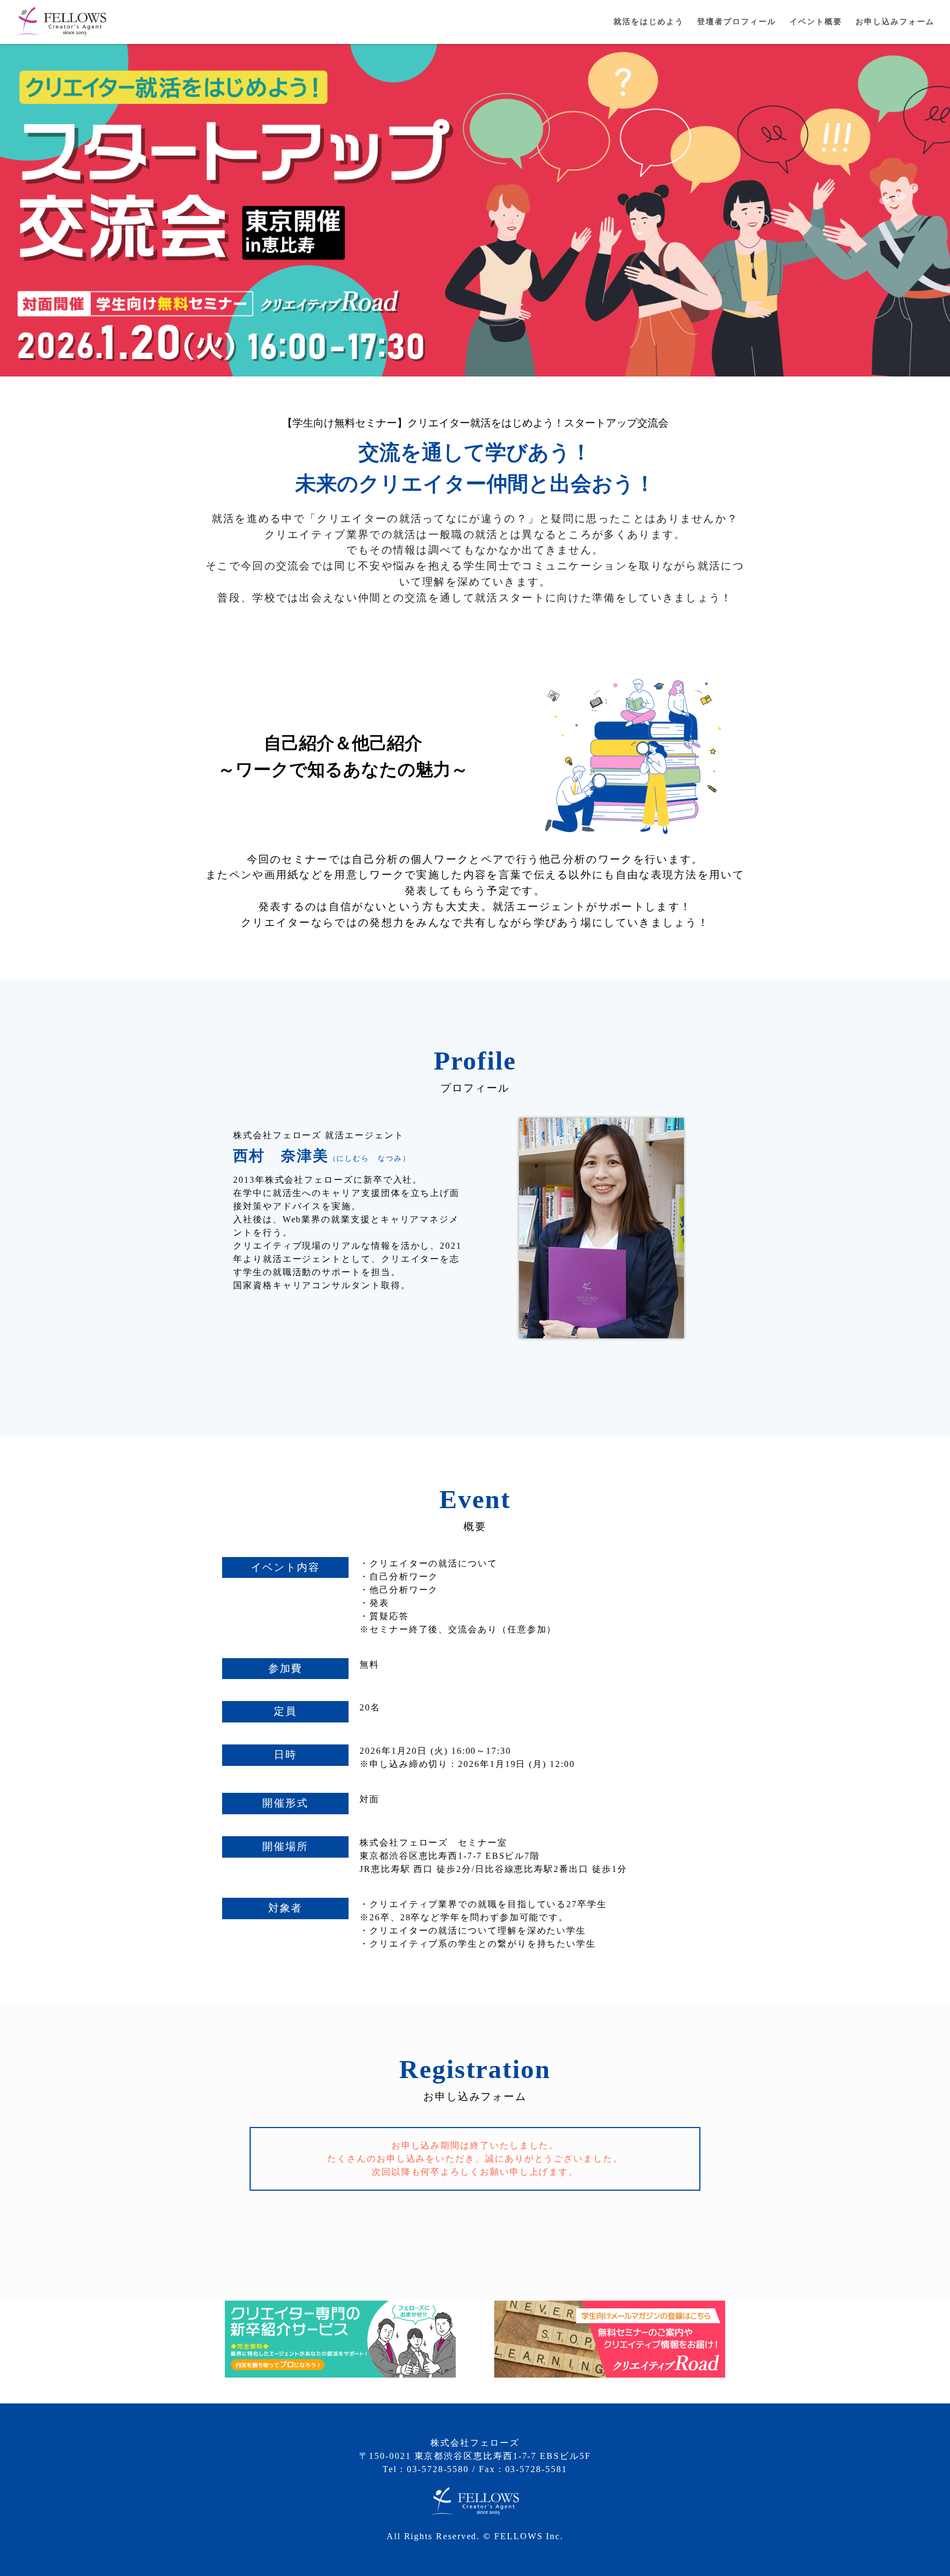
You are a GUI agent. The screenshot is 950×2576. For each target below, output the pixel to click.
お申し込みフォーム (895, 22)
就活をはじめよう (649, 22)
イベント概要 (816, 22)
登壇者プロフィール (737, 22)
